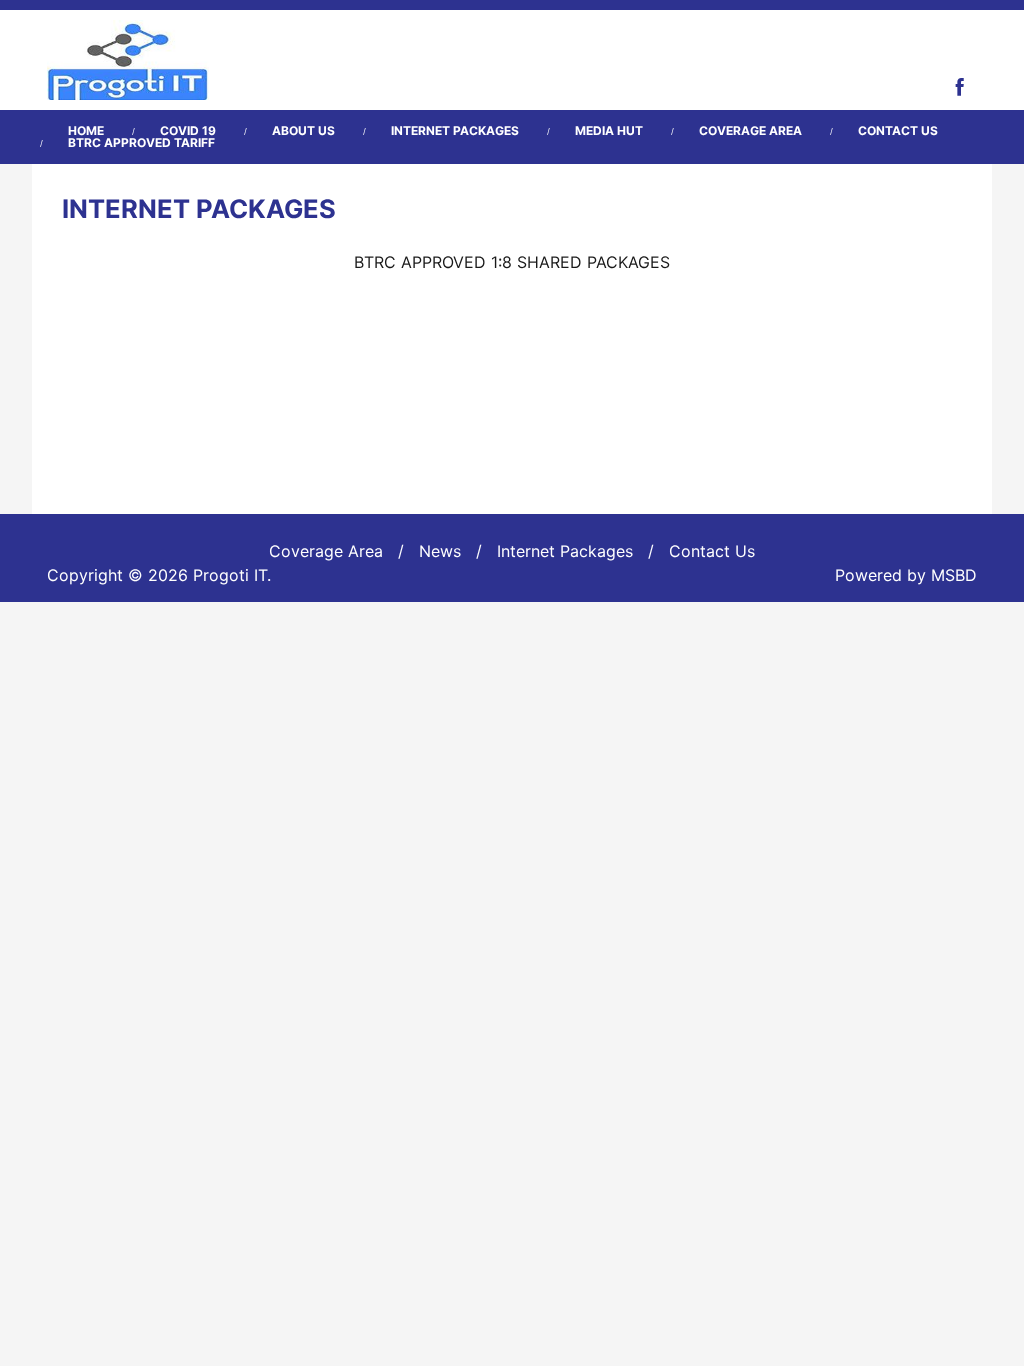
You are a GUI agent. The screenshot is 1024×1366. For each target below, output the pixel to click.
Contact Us (898, 131)
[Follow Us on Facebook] (960, 86)
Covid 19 (188, 131)
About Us (303, 131)
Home (86, 131)
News (440, 551)
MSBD (954, 575)
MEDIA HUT (609, 131)
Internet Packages (455, 131)
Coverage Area (750, 131)
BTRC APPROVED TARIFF (141, 143)
